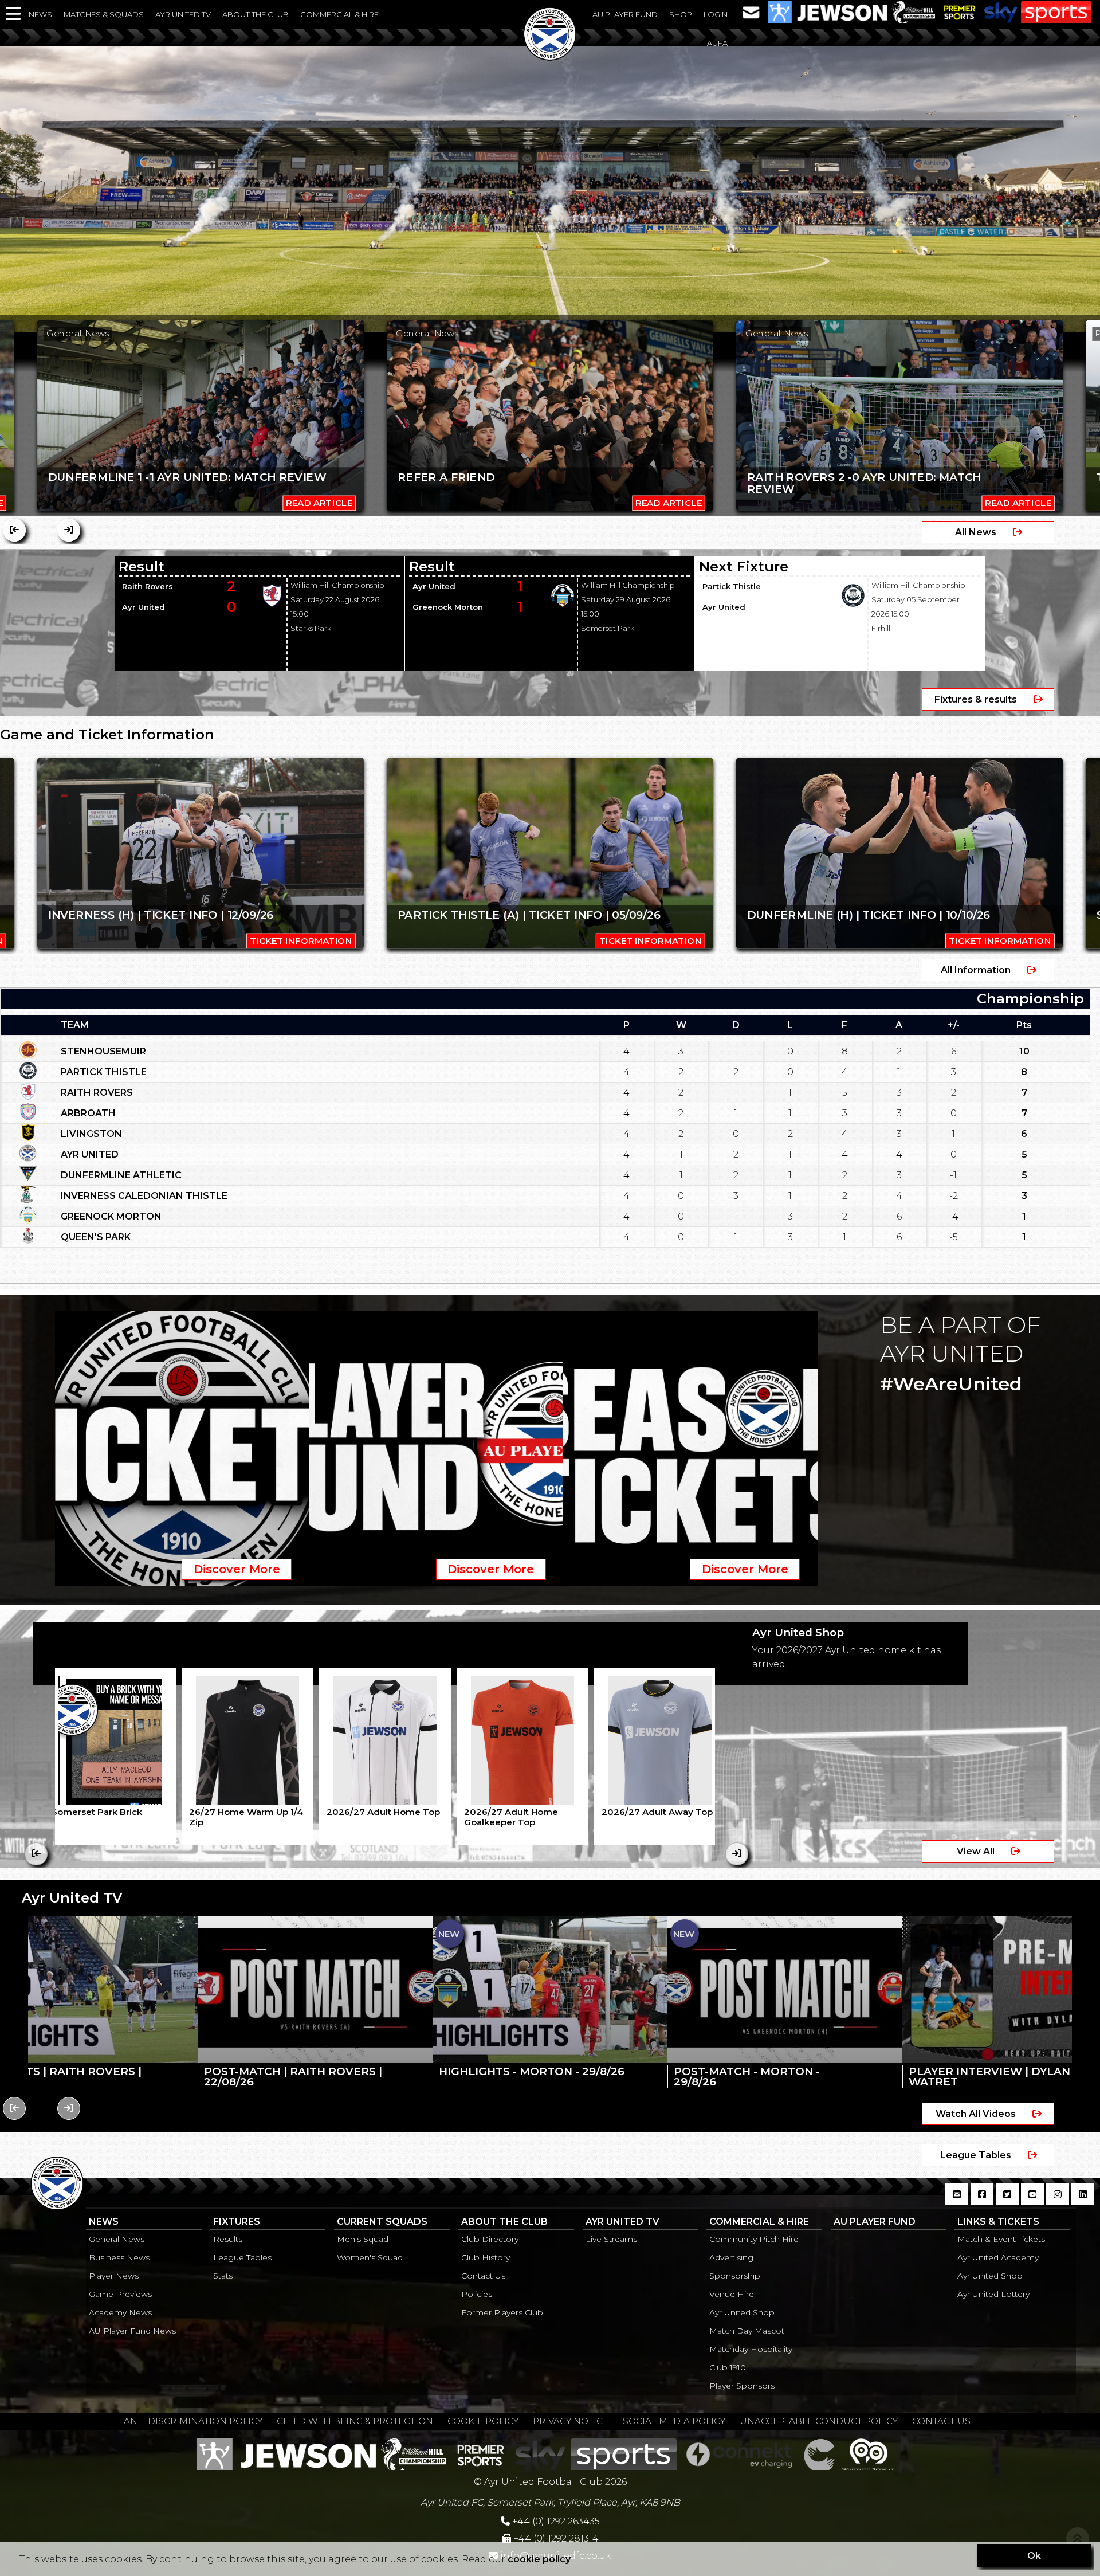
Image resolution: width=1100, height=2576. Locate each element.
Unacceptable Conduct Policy (819, 2421)
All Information (977, 970)
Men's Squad (363, 2239)
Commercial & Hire (339, 14)
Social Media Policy (674, 2421)
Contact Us (483, 2276)
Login (716, 14)
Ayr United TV (183, 14)
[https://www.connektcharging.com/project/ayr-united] (739, 2453)
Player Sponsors (742, 2386)
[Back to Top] (1078, 2539)
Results (228, 2239)
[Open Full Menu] (14, 14)
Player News (114, 2276)
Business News (119, 2257)
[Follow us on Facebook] (982, 2201)
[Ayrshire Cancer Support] (819, 2453)
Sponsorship (735, 2276)
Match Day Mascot (747, 2331)
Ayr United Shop (742, 2312)
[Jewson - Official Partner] (827, 11)
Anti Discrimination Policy (193, 2421)
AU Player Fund (625, 14)
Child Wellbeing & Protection (355, 2421)
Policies (477, 2294)
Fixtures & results (977, 699)
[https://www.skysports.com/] (1038, 11)
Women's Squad (370, 2257)
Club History (486, 2257)
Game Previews (120, 2294)
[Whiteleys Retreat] (868, 2453)
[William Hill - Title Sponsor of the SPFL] (913, 11)
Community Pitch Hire (754, 2239)
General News (117, 2239)
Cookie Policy (483, 2421)
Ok (1034, 2556)
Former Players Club (502, 2312)
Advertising (731, 2257)
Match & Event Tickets (1001, 2239)
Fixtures (237, 2222)
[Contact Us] (751, 11)
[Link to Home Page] (550, 57)
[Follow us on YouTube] (1032, 2201)
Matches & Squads (104, 14)
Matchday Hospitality (751, 2349)
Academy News (120, 2312)
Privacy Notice (571, 2421)
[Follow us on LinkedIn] (1083, 2201)
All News (977, 532)
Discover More (237, 1569)
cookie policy (539, 2559)
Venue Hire (732, 2294)
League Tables (977, 2155)
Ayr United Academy (998, 2257)
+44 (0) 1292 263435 (555, 2521)
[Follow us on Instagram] (1058, 2201)
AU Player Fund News (132, 2331)
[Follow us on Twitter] (1007, 2201)
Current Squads (382, 2222)
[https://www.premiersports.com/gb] (960, 11)
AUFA (717, 43)
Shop (681, 14)
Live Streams (611, 2239)
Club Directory (490, 2239)
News (40, 14)
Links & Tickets (998, 2222)
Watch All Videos (977, 2114)
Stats (223, 2276)
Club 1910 (728, 2367)
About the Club (256, 14)
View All (977, 1851)
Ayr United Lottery (993, 2294)
